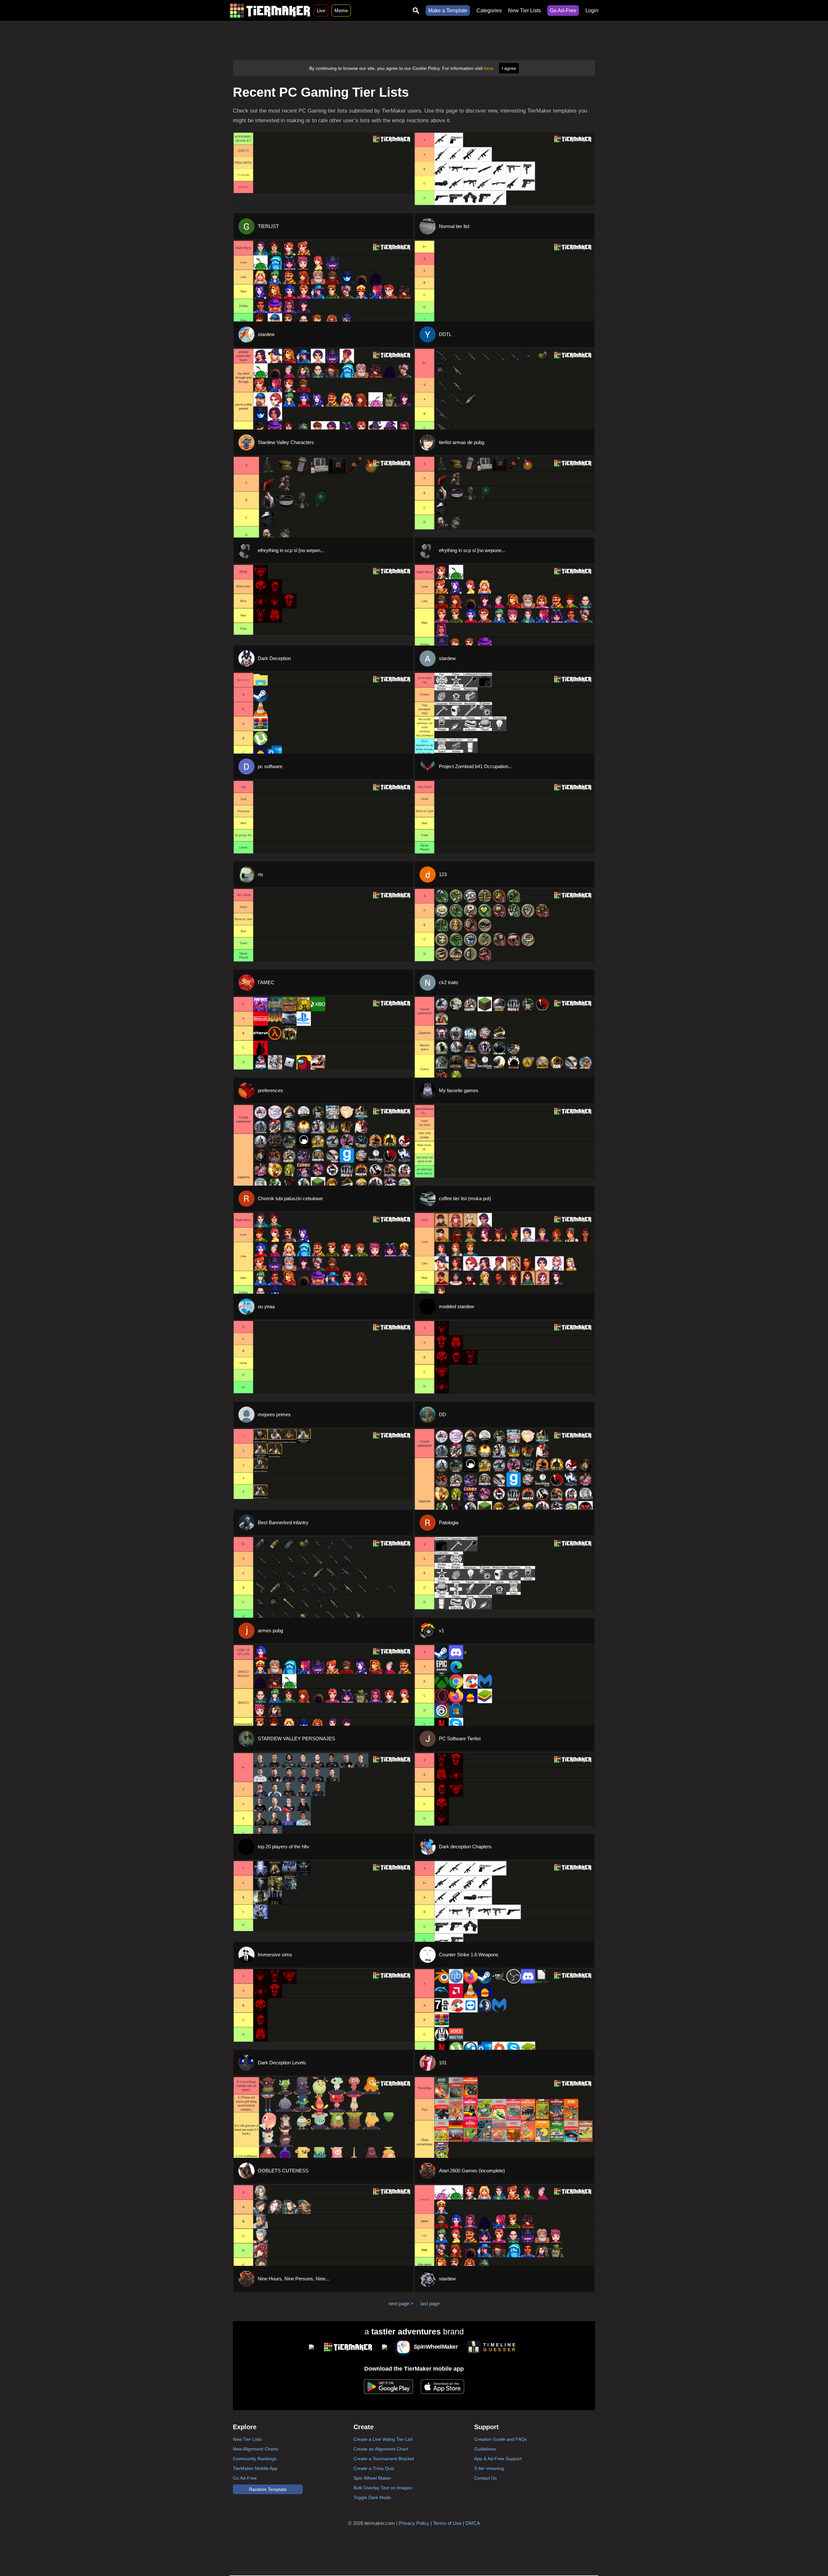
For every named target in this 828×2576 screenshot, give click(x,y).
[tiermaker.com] (270, 11)
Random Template (268, 2489)
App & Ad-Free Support (498, 2459)
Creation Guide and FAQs (501, 2439)
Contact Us (485, 2478)
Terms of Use (447, 2523)
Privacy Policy (414, 2523)
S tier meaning (489, 2468)
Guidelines (485, 2449)
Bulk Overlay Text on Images (383, 2488)
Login (592, 11)
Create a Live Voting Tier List (383, 2439)
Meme (341, 11)
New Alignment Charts (256, 2449)
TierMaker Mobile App (255, 2468)
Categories (489, 11)
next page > (401, 2304)
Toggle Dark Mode (372, 2497)
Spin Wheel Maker (372, 2478)
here (489, 68)
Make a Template (448, 11)
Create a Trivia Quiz (374, 2468)
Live (321, 11)
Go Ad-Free (563, 11)
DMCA (473, 2523)
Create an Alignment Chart (381, 2449)
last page (430, 2304)
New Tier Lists (524, 11)
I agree (509, 68)
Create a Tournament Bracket (384, 2459)
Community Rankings (255, 2459)
